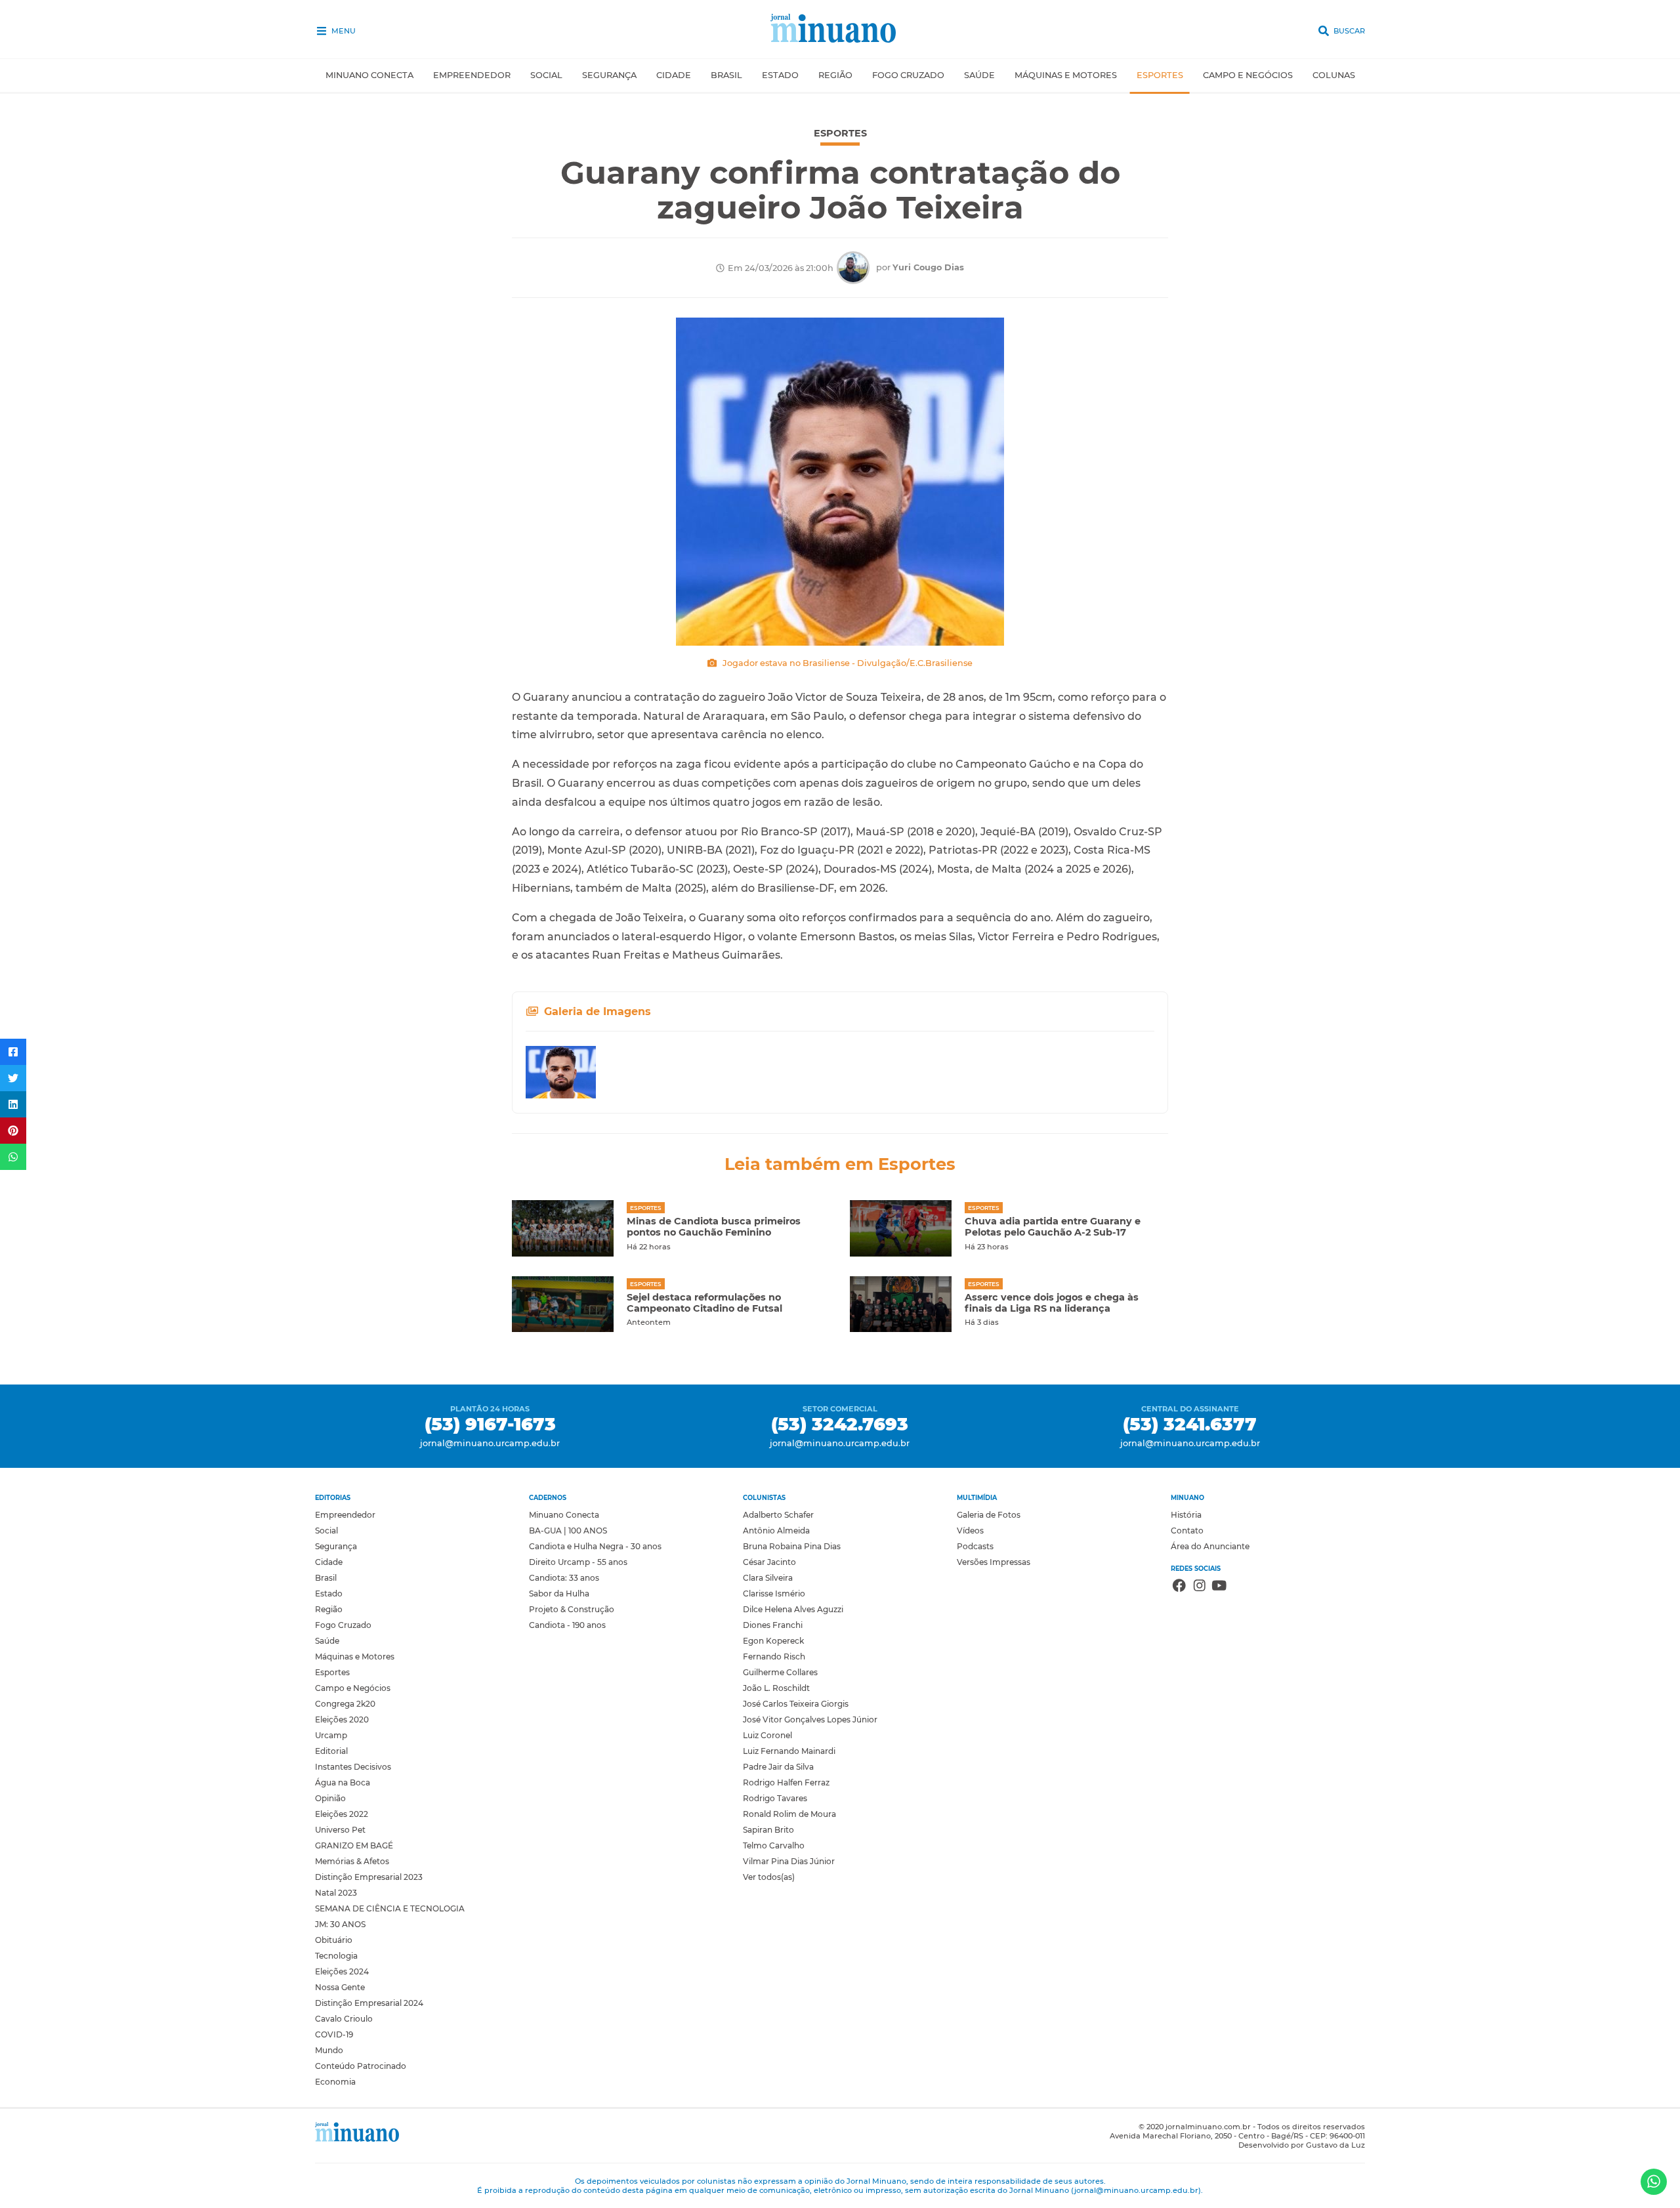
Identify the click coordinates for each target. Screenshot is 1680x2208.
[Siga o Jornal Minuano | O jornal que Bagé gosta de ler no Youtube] (1219, 1588)
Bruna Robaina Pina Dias (792, 1546)
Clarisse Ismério (774, 1594)
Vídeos (970, 1531)
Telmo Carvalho (774, 1845)
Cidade (674, 75)
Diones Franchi (773, 1625)
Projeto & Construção (572, 1609)
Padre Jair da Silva (778, 1767)
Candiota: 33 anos (564, 1578)
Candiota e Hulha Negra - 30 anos (595, 1546)
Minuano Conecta (369, 75)
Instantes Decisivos (353, 1767)
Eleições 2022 (342, 1814)
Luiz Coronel (767, 1735)
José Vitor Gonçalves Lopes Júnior (810, 1719)
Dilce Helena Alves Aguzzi (793, 1609)
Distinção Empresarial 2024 (369, 2003)
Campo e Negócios (1248, 75)
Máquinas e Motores (1066, 75)
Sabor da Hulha (559, 1594)
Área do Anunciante (1210, 1546)
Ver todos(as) (769, 1877)
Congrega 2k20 (345, 1704)
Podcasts (975, 1546)
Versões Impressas (994, 1562)
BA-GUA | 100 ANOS (568, 1531)
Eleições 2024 (342, 1971)
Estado (780, 75)
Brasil (726, 75)
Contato (1187, 1531)
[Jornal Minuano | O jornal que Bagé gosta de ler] (840, 30)
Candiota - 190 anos (567, 1625)
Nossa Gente (340, 1987)
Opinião (330, 1798)
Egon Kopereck (773, 1641)
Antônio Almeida (776, 1531)
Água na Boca (343, 1782)
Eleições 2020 (342, 1719)
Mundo (329, 2050)
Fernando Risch (774, 1656)
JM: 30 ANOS (340, 1924)
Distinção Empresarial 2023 (369, 1877)
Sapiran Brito (768, 1830)
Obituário (334, 1940)
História (1186, 1515)
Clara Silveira (768, 1578)
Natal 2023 (336, 1893)
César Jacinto (769, 1562)
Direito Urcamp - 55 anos (578, 1562)
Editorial (331, 1751)
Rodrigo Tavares (775, 1798)
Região (835, 75)
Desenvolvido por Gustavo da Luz (1302, 2145)
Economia (335, 2082)
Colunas (1334, 75)
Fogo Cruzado (908, 75)
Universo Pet (340, 1830)
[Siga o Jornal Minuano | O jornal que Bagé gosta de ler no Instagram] (1200, 1588)
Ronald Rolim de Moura (789, 1814)
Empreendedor (472, 75)
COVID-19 (334, 2034)
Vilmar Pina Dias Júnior (789, 1861)
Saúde (979, 75)
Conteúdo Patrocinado (361, 2066)
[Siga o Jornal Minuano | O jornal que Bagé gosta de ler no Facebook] (1179, 1588)
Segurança (609, 75)
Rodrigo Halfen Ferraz (786, 1782)
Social (546, 75)
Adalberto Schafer (778, 1515)
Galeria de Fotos (989, 1515)
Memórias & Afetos (352, 1861)
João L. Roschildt (776, 1688)
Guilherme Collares (780, 1672)
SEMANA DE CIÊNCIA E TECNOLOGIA (390, 1908)
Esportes (1160, 75)
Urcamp (331, 1735)
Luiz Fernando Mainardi (789, 1751)
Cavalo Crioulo (344, 2019)
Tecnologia (336, 1956)
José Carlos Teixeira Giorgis (796, 1704)
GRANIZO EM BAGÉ (354, 1845)
